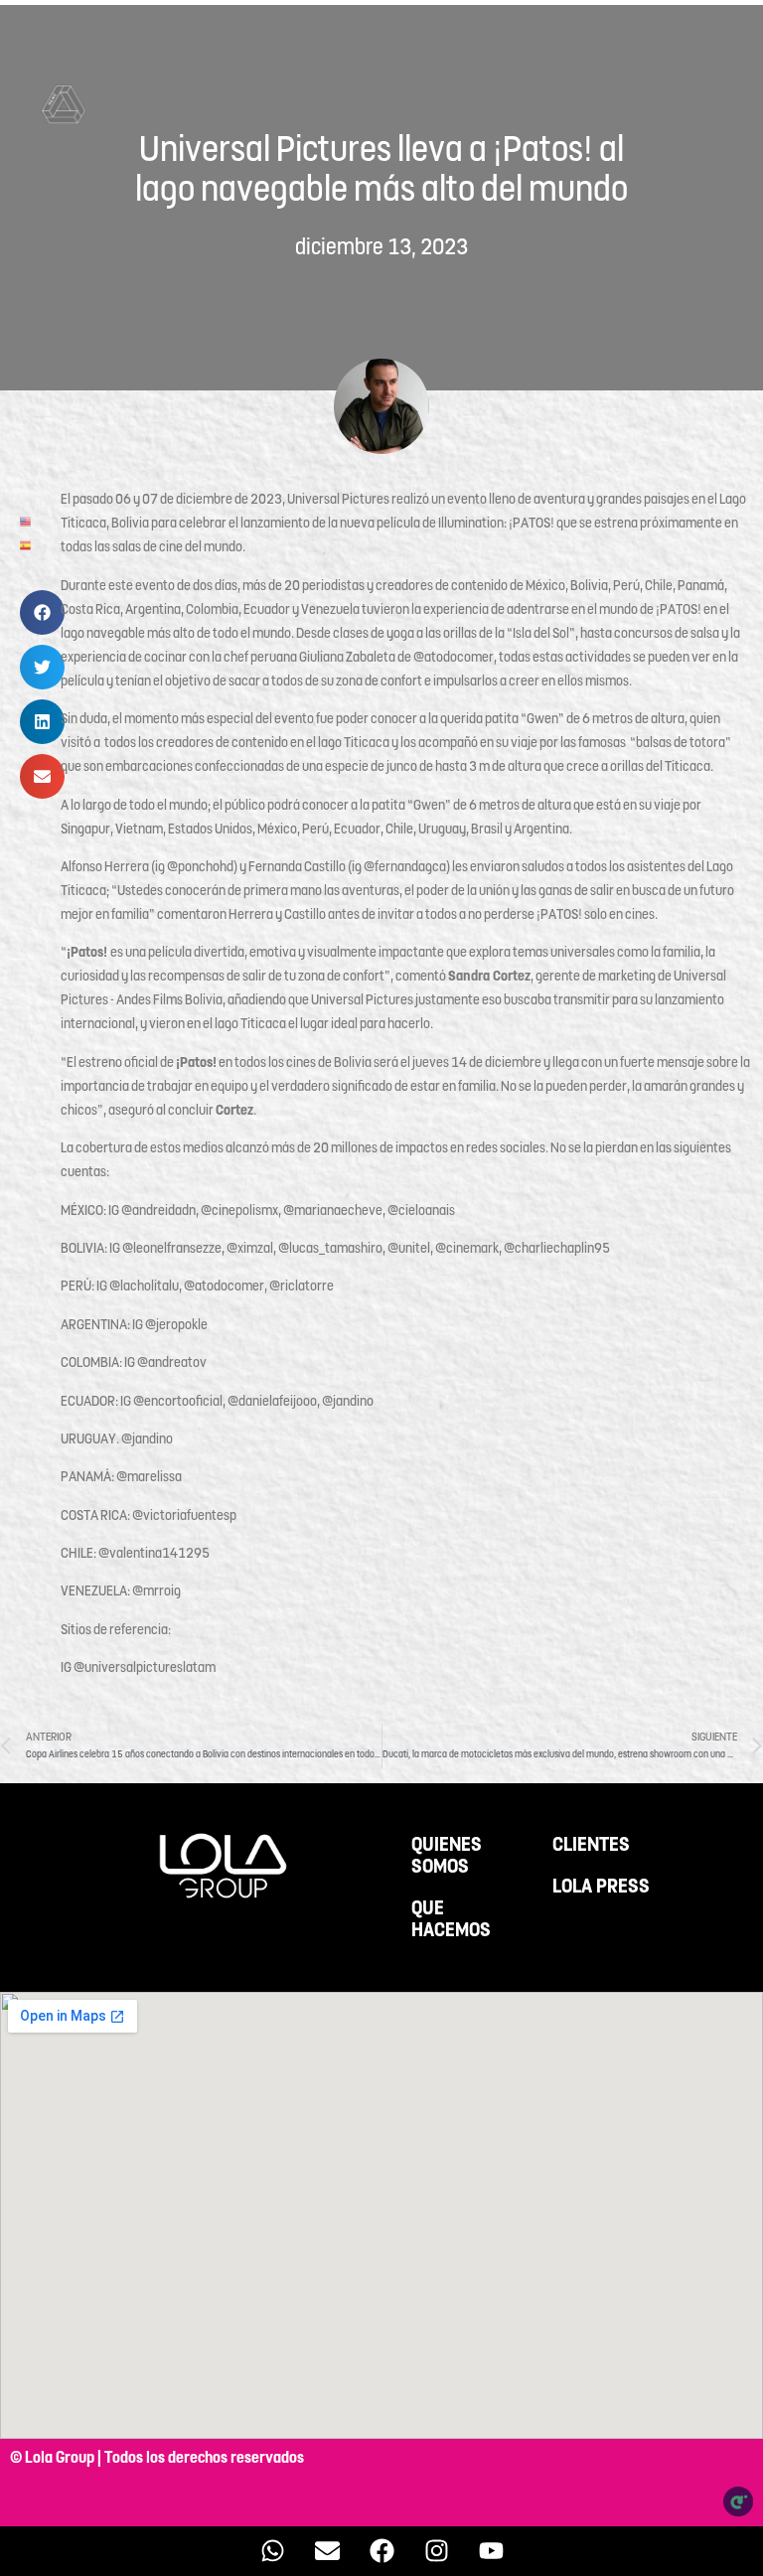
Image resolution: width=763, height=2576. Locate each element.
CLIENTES (591, 1845)
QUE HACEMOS (451, 1919)
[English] (26, 521)
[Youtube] (491, 2551)
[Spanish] (26, 544)
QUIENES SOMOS (447, 1856)
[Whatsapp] (272, 2551)
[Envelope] (327, 2551)
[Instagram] (436, 2551)
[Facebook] (381, 2551)
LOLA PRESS (601, 1887)
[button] (42, 612)
